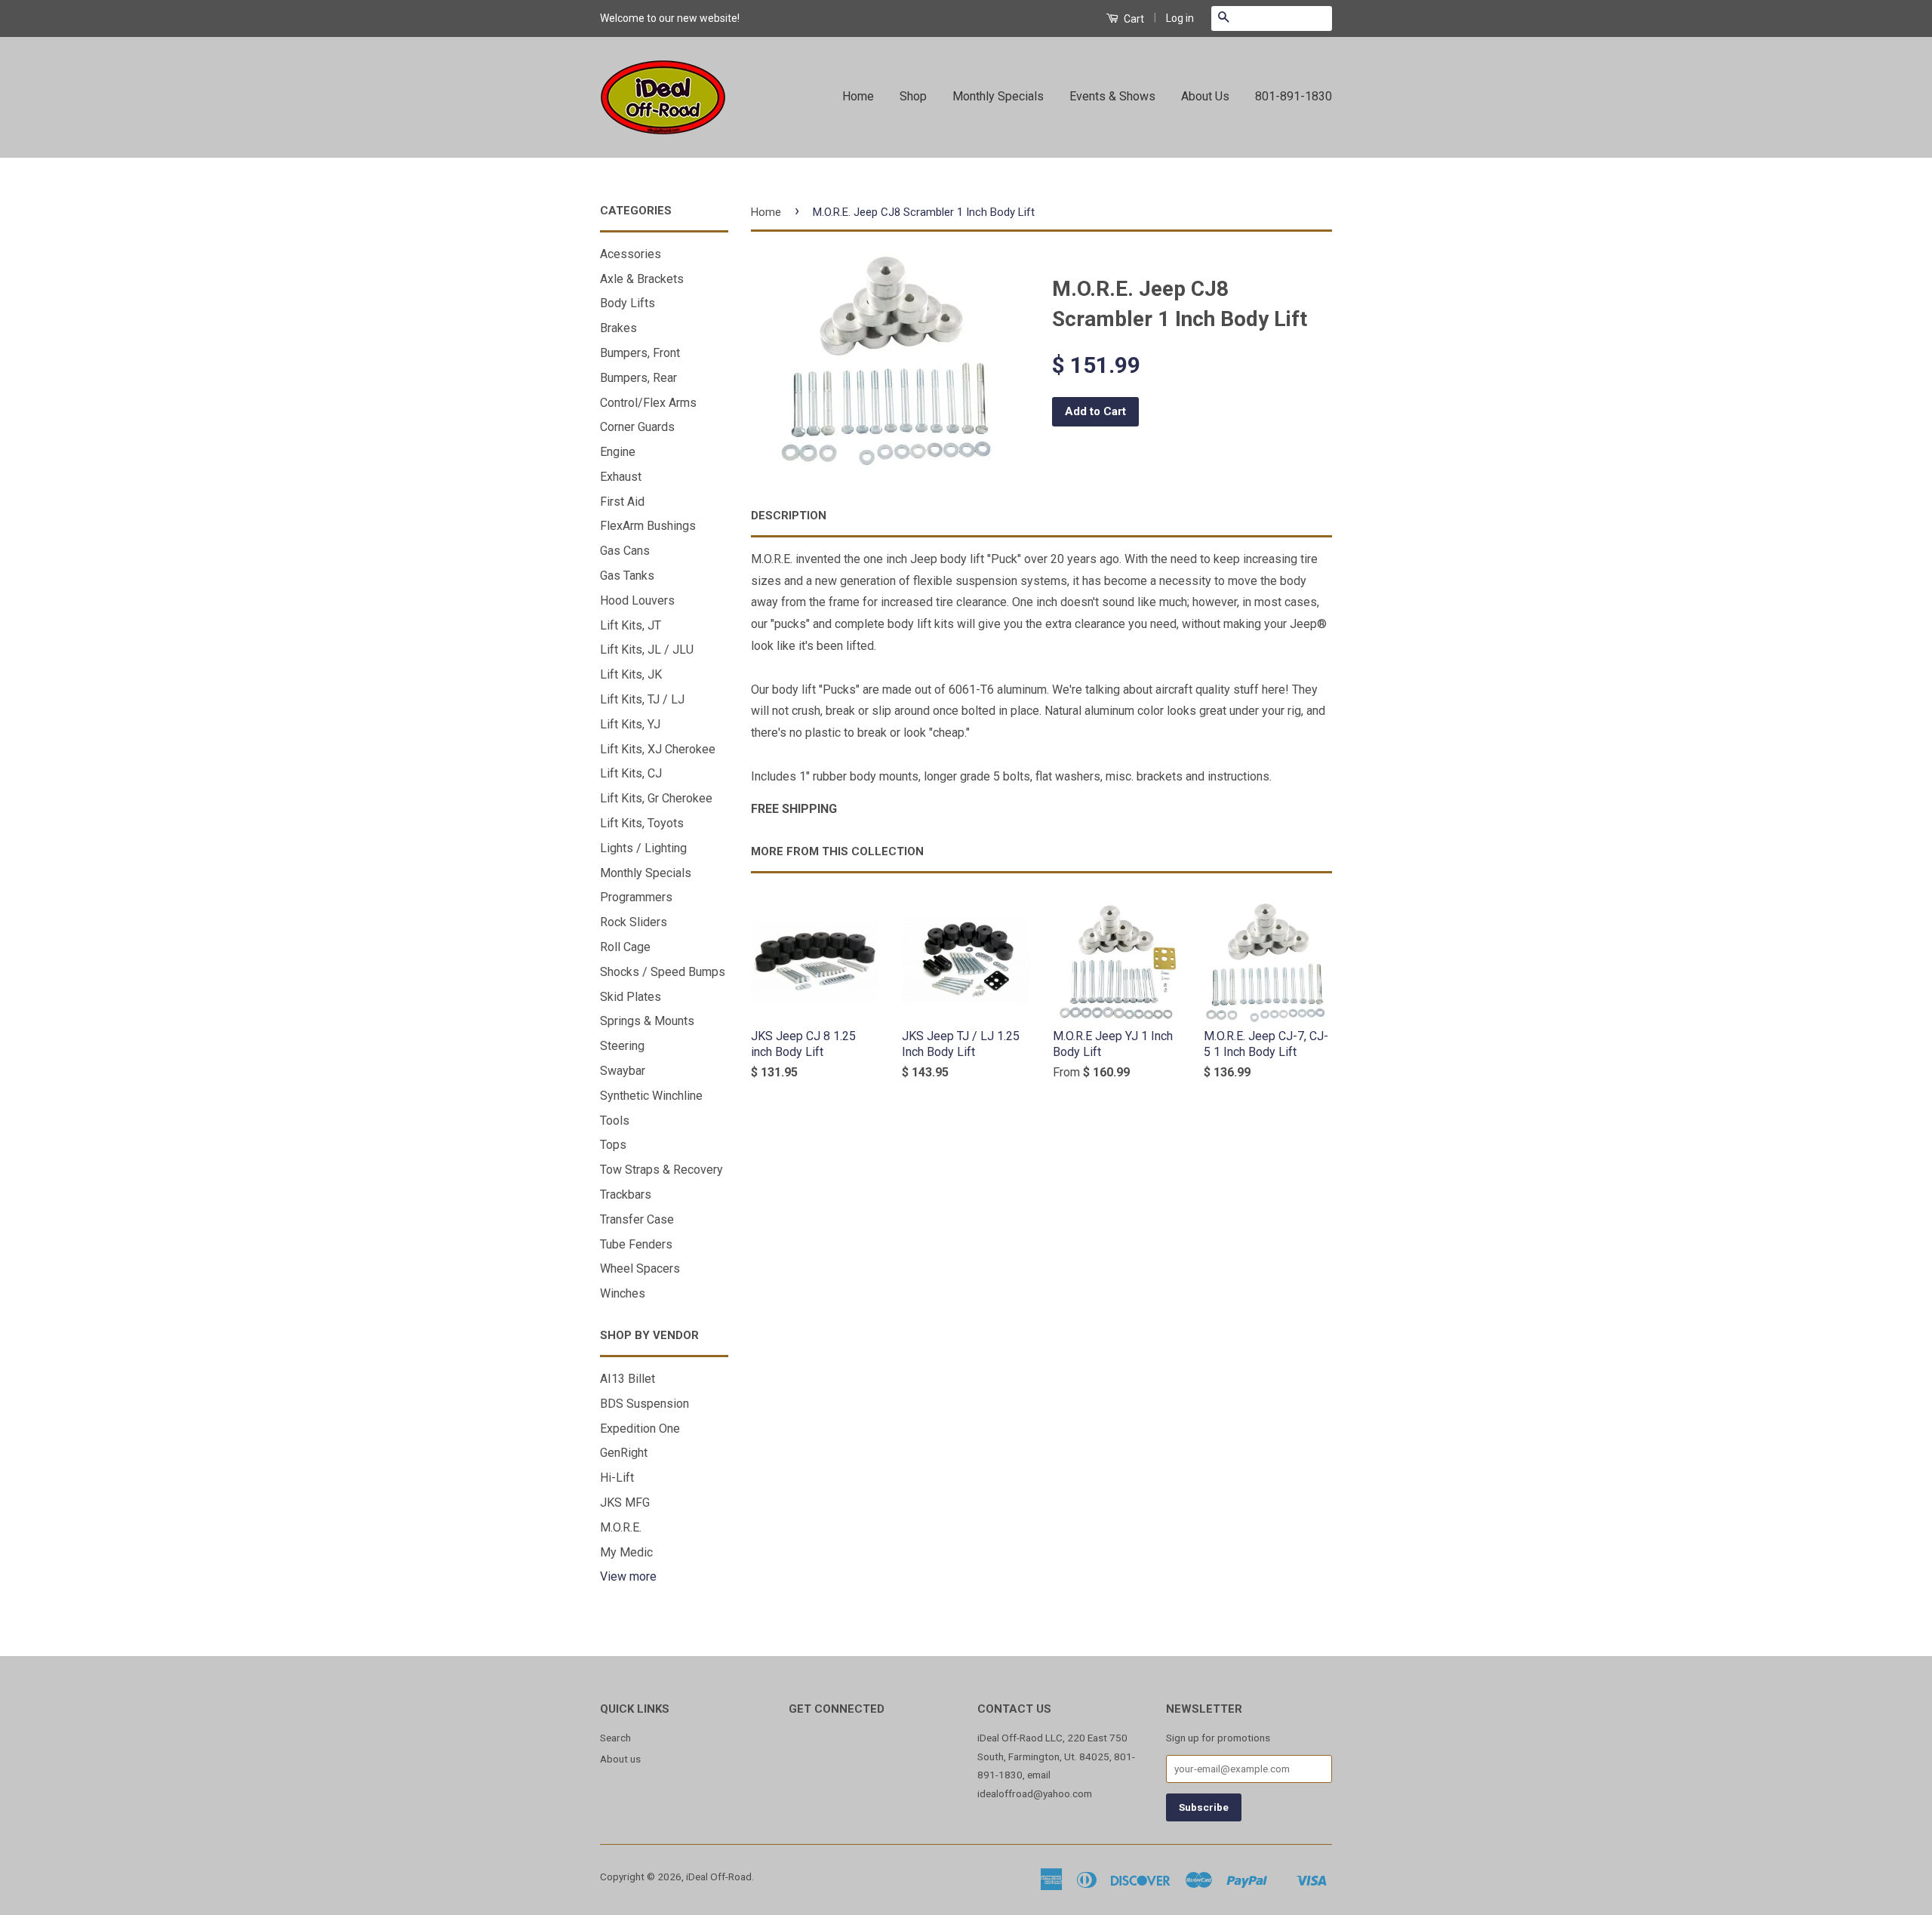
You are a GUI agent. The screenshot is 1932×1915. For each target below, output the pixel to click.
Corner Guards (637, 427)
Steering (622, 1046)
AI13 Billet (628, 1379)
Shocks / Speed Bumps (663, 972)
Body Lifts (628, 303)
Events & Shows (1112, 96)
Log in (1180, 18)
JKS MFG (625, 1502)
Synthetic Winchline (651, 1096)
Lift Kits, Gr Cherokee (656, 798)
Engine (618, 452)
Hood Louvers (637, 600)
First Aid (622, 502)
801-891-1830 (1294, 96)
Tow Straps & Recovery (661, 1170)
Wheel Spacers (640, 1268)
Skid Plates (631, 997)
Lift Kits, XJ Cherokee (658, 749)
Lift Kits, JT (631, 625)
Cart (1133, 19)
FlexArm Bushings (648, 526)
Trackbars (626, 1195)
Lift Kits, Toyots (642, 823)
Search (615, 1738)
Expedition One (640, 1429)
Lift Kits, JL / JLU (647, 650)
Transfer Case (637, 1219)
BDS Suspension (645, 1404)
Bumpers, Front (640, 353)
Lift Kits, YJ (630, 724)
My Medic (626, 1552)
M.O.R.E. (621, 1527)
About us (620, 1759)
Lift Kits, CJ (631, 773)
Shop (913, 96)
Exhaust (621, 477)
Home (858, 96)
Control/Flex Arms (648, 403)
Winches (623, 1293)
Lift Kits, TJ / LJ (642, 699)
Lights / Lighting (643, 848)
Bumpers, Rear (638, 378)
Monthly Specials (998, 96)
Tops (613, 1145)
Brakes (618, 328)
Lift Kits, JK (631, 674)
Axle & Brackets (642, 279)
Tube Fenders (636, 1244)
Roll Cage (625, 947)
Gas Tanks (627, 576)
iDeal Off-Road (719, 1877)
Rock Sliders (634, 922)
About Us (1205, 96)
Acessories (631, 254)
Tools (615, 1121)
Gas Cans (625, 551)
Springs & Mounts (647, 1021)
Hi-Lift (617, 1478)
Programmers (636, 897)
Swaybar (623, 1071)
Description (789, 516)
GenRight (624, 1453)
